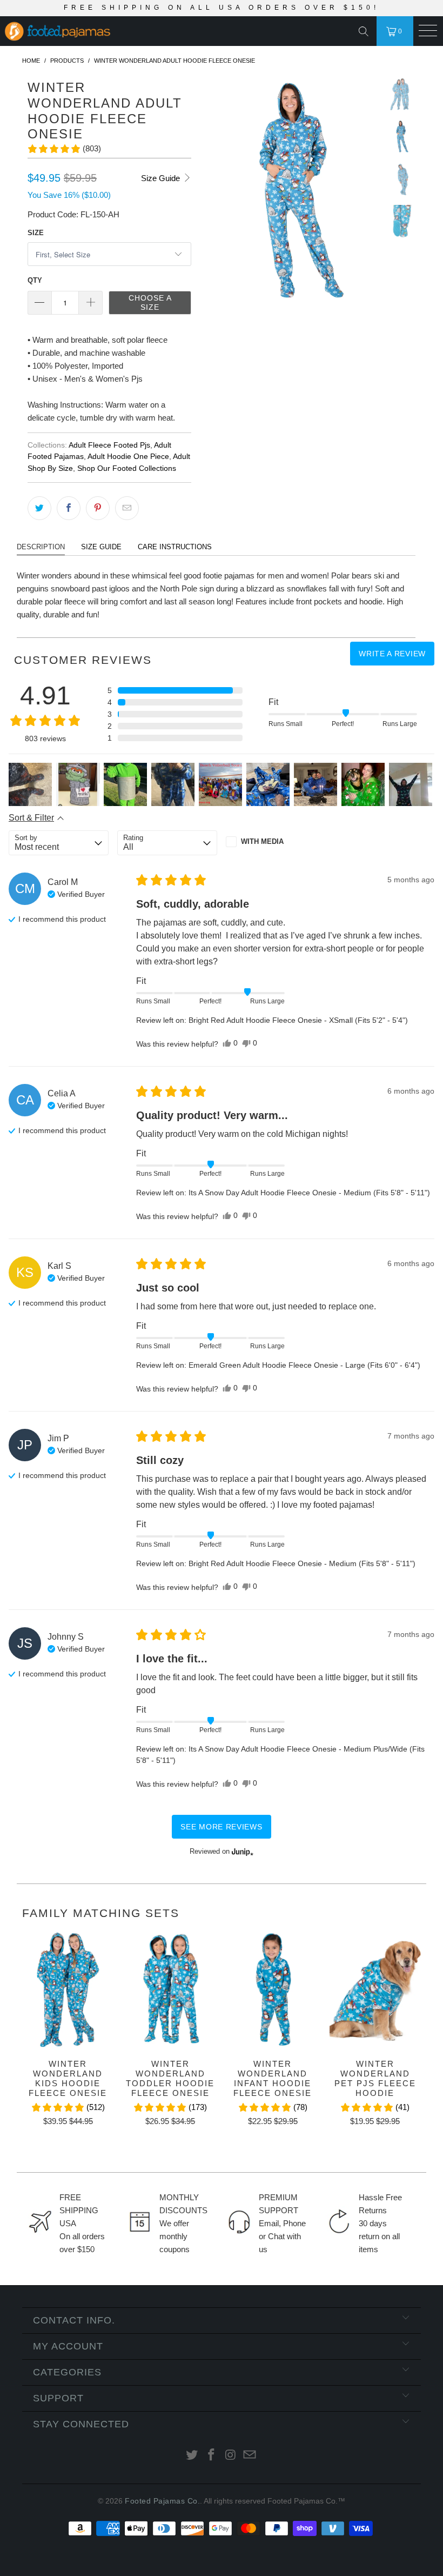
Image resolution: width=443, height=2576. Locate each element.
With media (262, 841)
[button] (64, 149)
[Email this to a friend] (127, 508)
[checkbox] (276, 842)
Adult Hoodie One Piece (128, 457)
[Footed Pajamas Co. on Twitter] (192, 2456)
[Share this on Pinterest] (98, 508)
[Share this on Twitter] (39, 508)
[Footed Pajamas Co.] (115, 32)
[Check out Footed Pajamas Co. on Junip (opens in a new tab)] (241, 1852)
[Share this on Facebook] (69, 508)
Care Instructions (175, 547)
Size (36, 233)
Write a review (392, 654)
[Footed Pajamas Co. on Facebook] (211, 2456)
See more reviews (221, 1827)
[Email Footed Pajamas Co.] (250, 2456)
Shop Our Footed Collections (127, 468)
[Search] (366, 31)
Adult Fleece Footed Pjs (109, 445)
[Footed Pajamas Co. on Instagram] (231, 2456)
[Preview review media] (30, 784)
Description (41, 547)
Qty (35, 280)
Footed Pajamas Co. (162, 2501)
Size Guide (162, 178)
